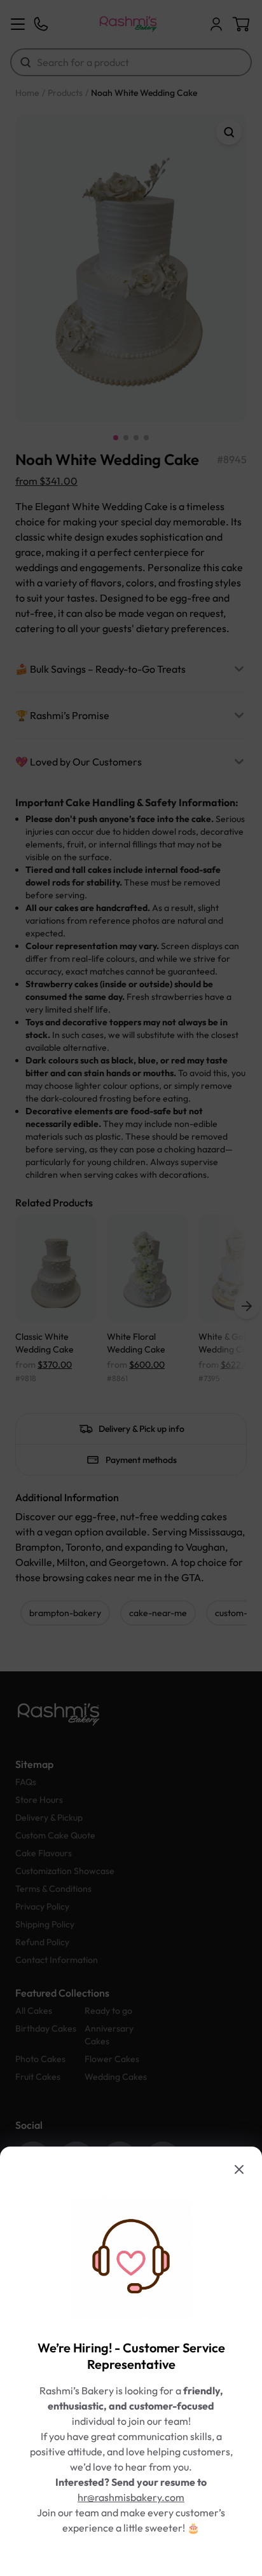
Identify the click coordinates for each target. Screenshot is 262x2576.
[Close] (239, 2169)
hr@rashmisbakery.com (131, 2497)
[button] (131, 1288)
